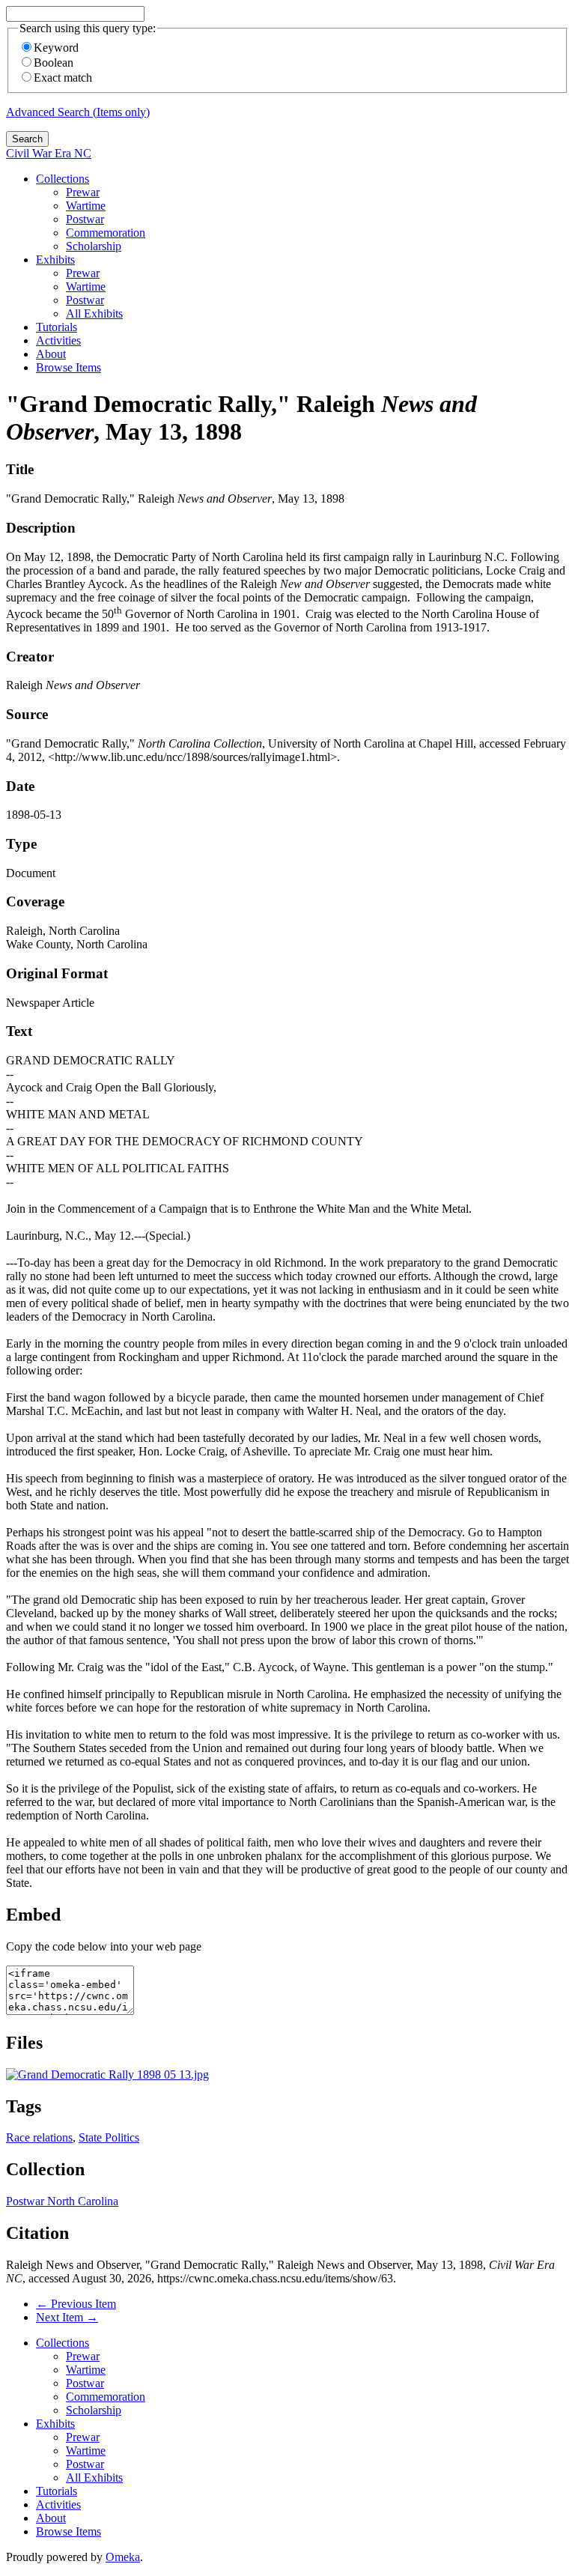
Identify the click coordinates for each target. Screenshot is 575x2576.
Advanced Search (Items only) (78, 112)
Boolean (54, 63)
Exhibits (55, 260)
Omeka (123, 2557)
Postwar (85, 219)
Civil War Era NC (49, 153)
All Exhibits (94, 313)
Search (27, 139)
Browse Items (69, 367)
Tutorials (57, 327)
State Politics (109, 2137)
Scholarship (94, 246)
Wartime (86, 206)
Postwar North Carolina (62, 2201)
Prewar (83, 192)
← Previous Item (76, 2304)
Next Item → (67, 2317)
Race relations (39, 2137)
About (51, 354)
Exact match (63, 78)
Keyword (56, 48)
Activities (58, 340)
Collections (63, 179)
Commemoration (106, 233)
